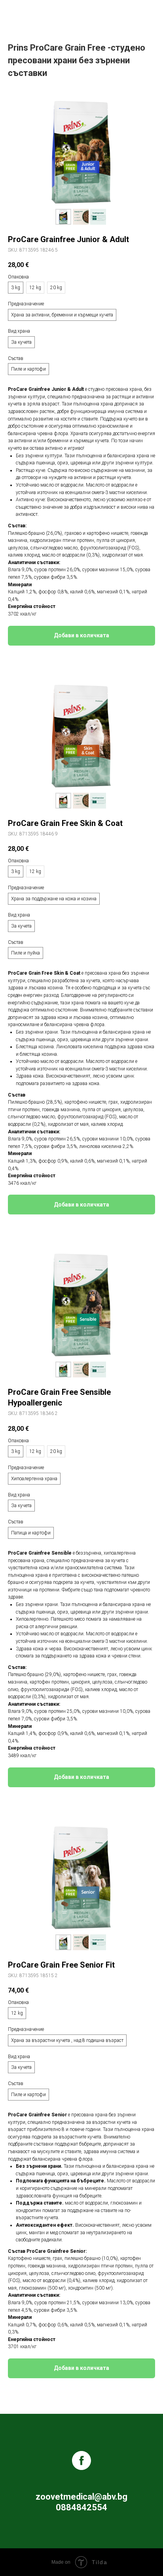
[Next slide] (145, 152)
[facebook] (81, 2460)
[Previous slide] (18, 152)
